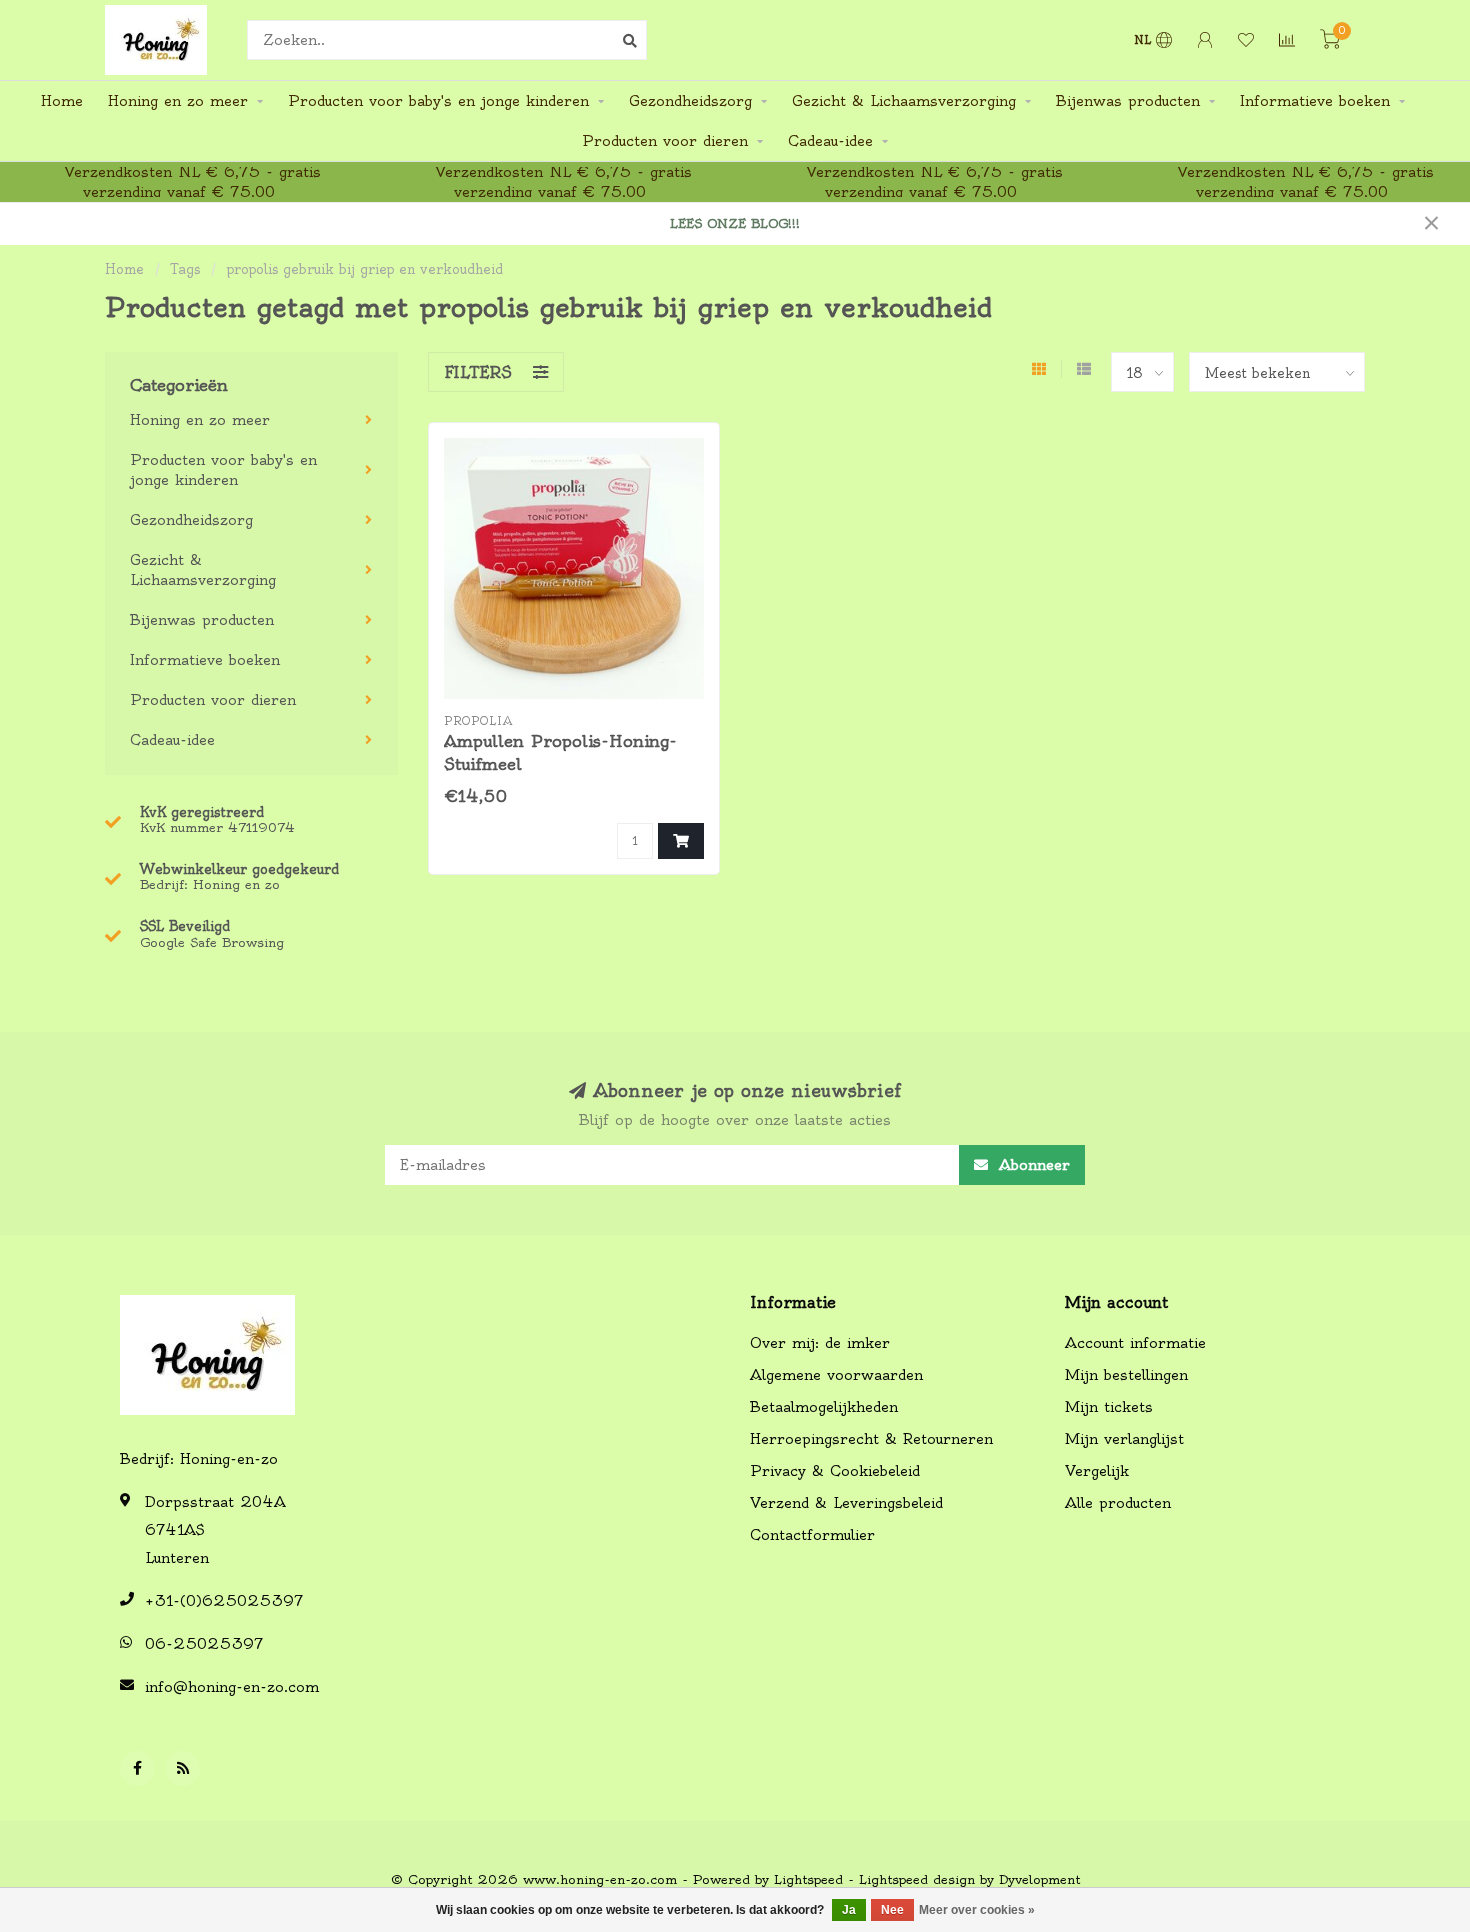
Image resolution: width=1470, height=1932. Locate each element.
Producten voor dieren (665, 141)
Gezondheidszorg (690, 101)
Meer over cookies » (977, 1910)
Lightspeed (808, 1879)
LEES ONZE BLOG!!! (735, 223)
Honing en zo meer (178, 101)
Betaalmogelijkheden (824, 1407)
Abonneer (1031, 1165)
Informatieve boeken (1315, 101)
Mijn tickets (1109, 1407)
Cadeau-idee (830, 141)
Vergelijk (1097, 1471)
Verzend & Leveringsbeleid (846, 1503)
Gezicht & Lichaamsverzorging (904, 101)
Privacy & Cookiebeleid (835, 1471)
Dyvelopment (1039, 1879)
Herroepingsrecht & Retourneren (871, 1439)
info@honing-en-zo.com (232, 1687)
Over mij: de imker (820, 1343)
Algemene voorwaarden (836, 1375)
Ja (849, 1910)
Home (62, 101)
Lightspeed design (917, 1879)
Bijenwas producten (1128, 101)
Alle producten (1118, 1503)
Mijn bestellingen (1126, 1375)
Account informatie (1135, 1343)
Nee (892, 1910)
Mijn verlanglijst (1124, 1439)
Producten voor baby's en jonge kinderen (438, 101)
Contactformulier (812, 1535)
